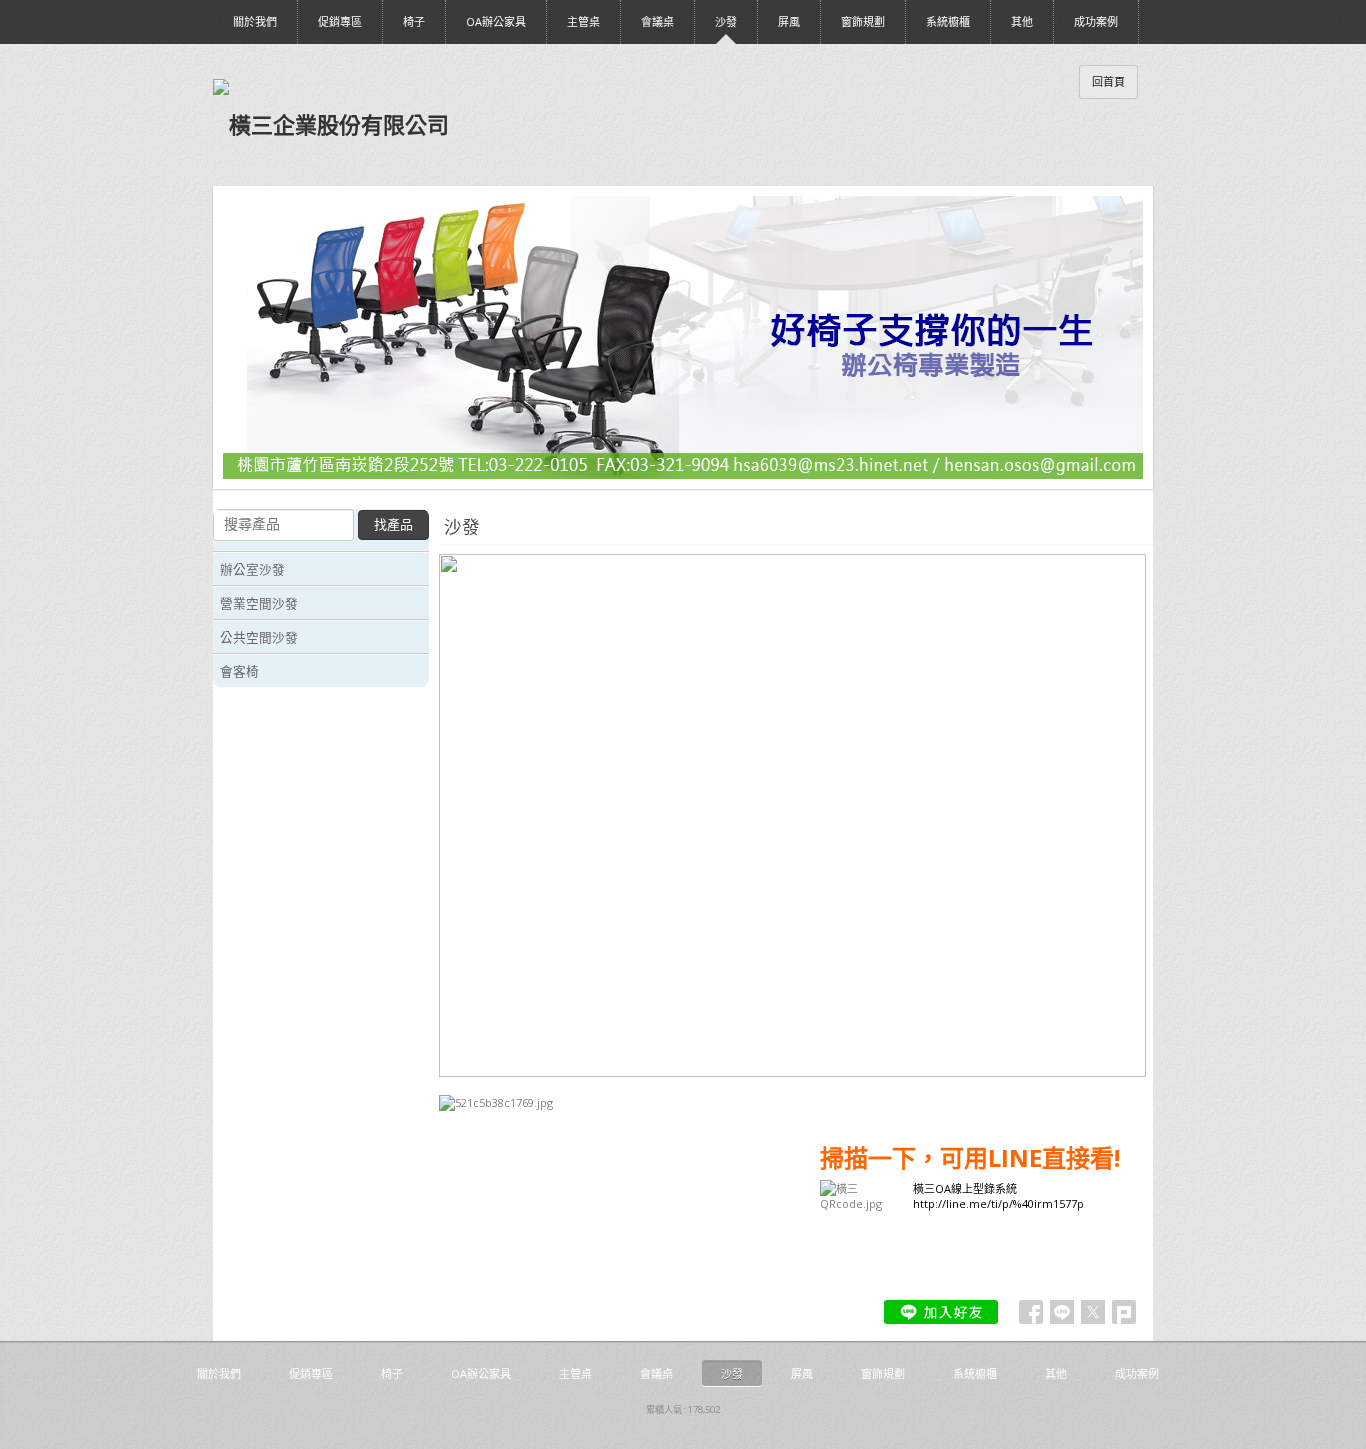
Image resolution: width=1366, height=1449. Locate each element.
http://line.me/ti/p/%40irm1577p (998, 1203)
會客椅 (239, 671)
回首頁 (1108, 81)
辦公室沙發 (252, 569)
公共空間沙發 (259, 637)
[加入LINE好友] (941, 1312)
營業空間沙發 (259, 603)
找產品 (393, 524)
